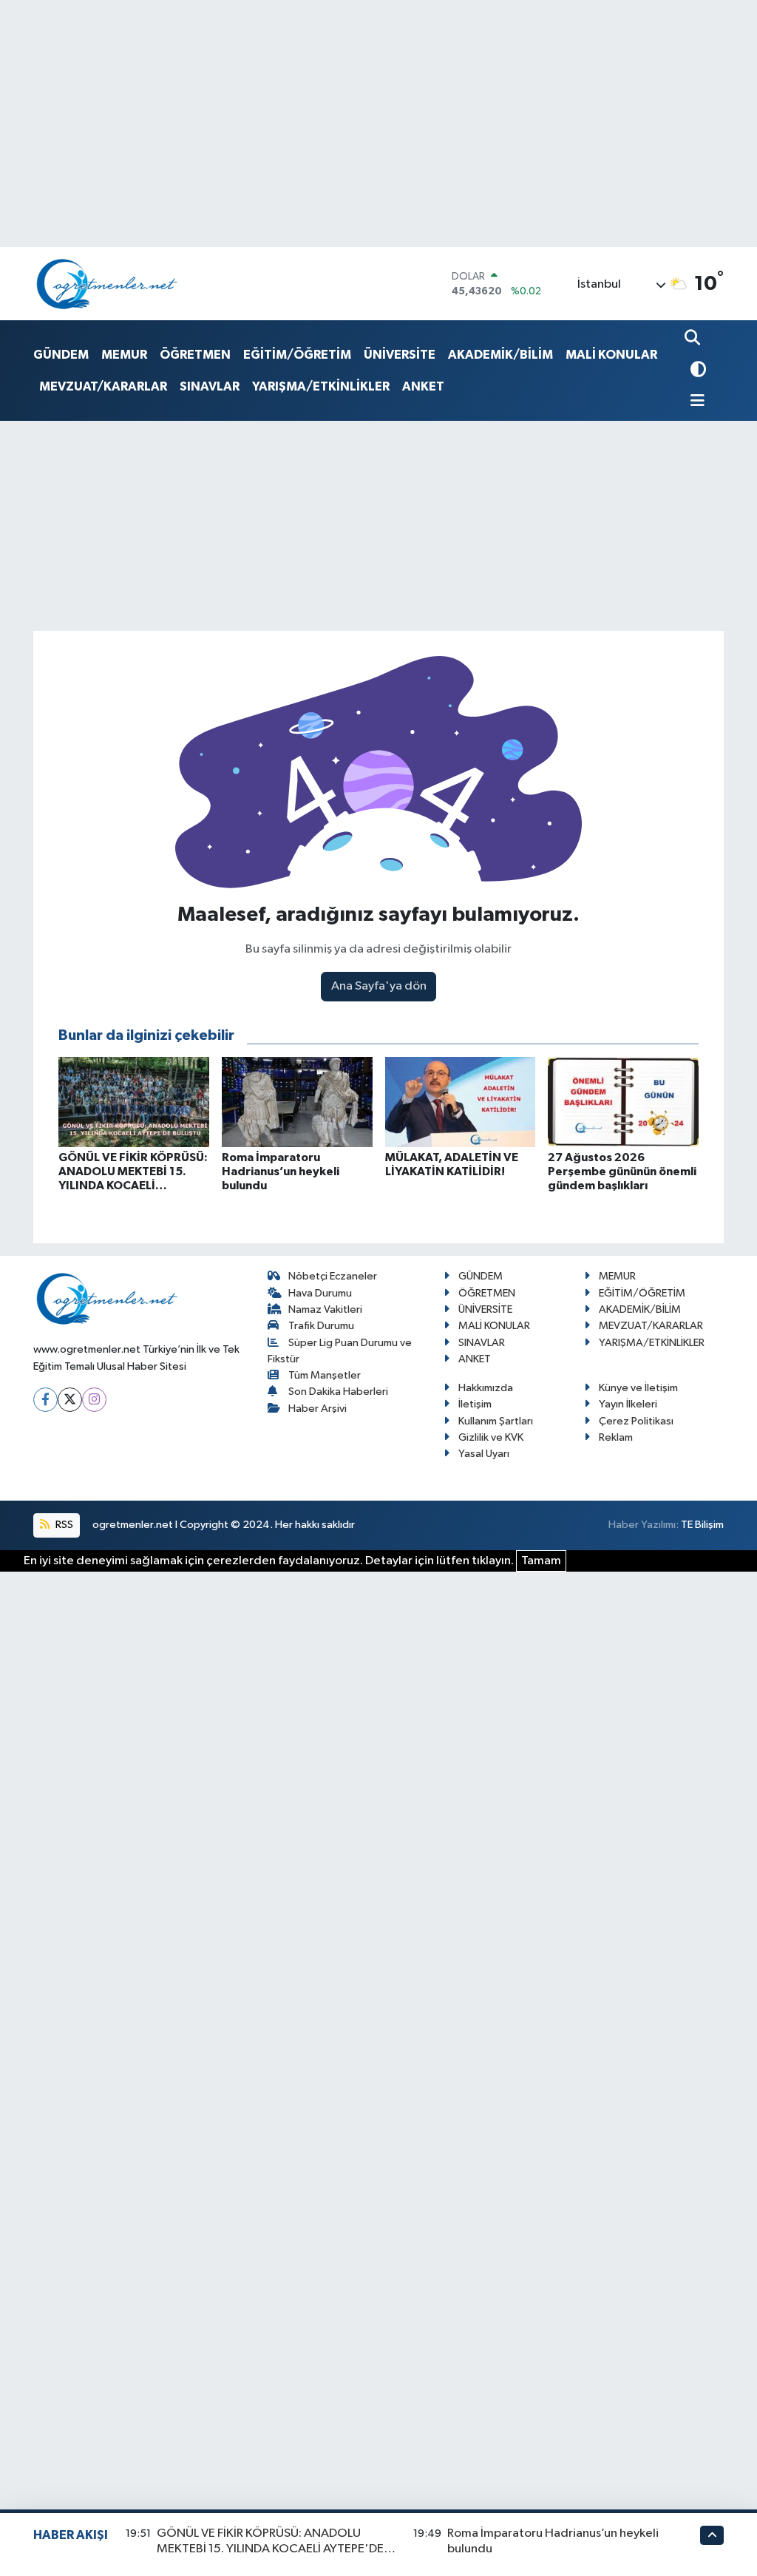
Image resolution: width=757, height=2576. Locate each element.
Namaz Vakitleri (325, 1309)
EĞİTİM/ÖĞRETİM (297, 355)
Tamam (541, 1561)
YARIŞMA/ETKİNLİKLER (321, 386)
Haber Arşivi (318, 1409)
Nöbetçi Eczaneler (333, 1276)
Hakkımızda (486, 1388)
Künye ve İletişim (638, 1388)
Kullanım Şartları (496, 1421)
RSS (63, 1525)
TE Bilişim (702, 1525)
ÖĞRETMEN (195, 355)
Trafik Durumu (321, 1326)
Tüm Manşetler (325, 1375)
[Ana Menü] (695, 402)
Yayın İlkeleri (628, 1404)
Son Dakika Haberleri (338, 1392)
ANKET (423, 386)
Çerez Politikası (636, 1421)
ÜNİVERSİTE (400, 355)
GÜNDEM (61, 355)
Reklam (616, 1437)
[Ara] (694, 339)
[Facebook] (45, 1400)
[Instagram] (94, 1400)
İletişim (475, 1404)
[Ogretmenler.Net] (107, 284)
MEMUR (124, 355)
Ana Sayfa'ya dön (379, 986)
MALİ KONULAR (611, 355)
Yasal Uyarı (484, 1454)
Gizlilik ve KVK (491, 1437)
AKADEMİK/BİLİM (500, 355)
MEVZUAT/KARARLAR (103, 386)
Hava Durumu (320, 1293)
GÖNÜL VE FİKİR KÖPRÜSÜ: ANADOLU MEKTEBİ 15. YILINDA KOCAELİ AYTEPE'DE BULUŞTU (270, 2549)
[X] (70, 1400)
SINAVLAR (210, 386)
